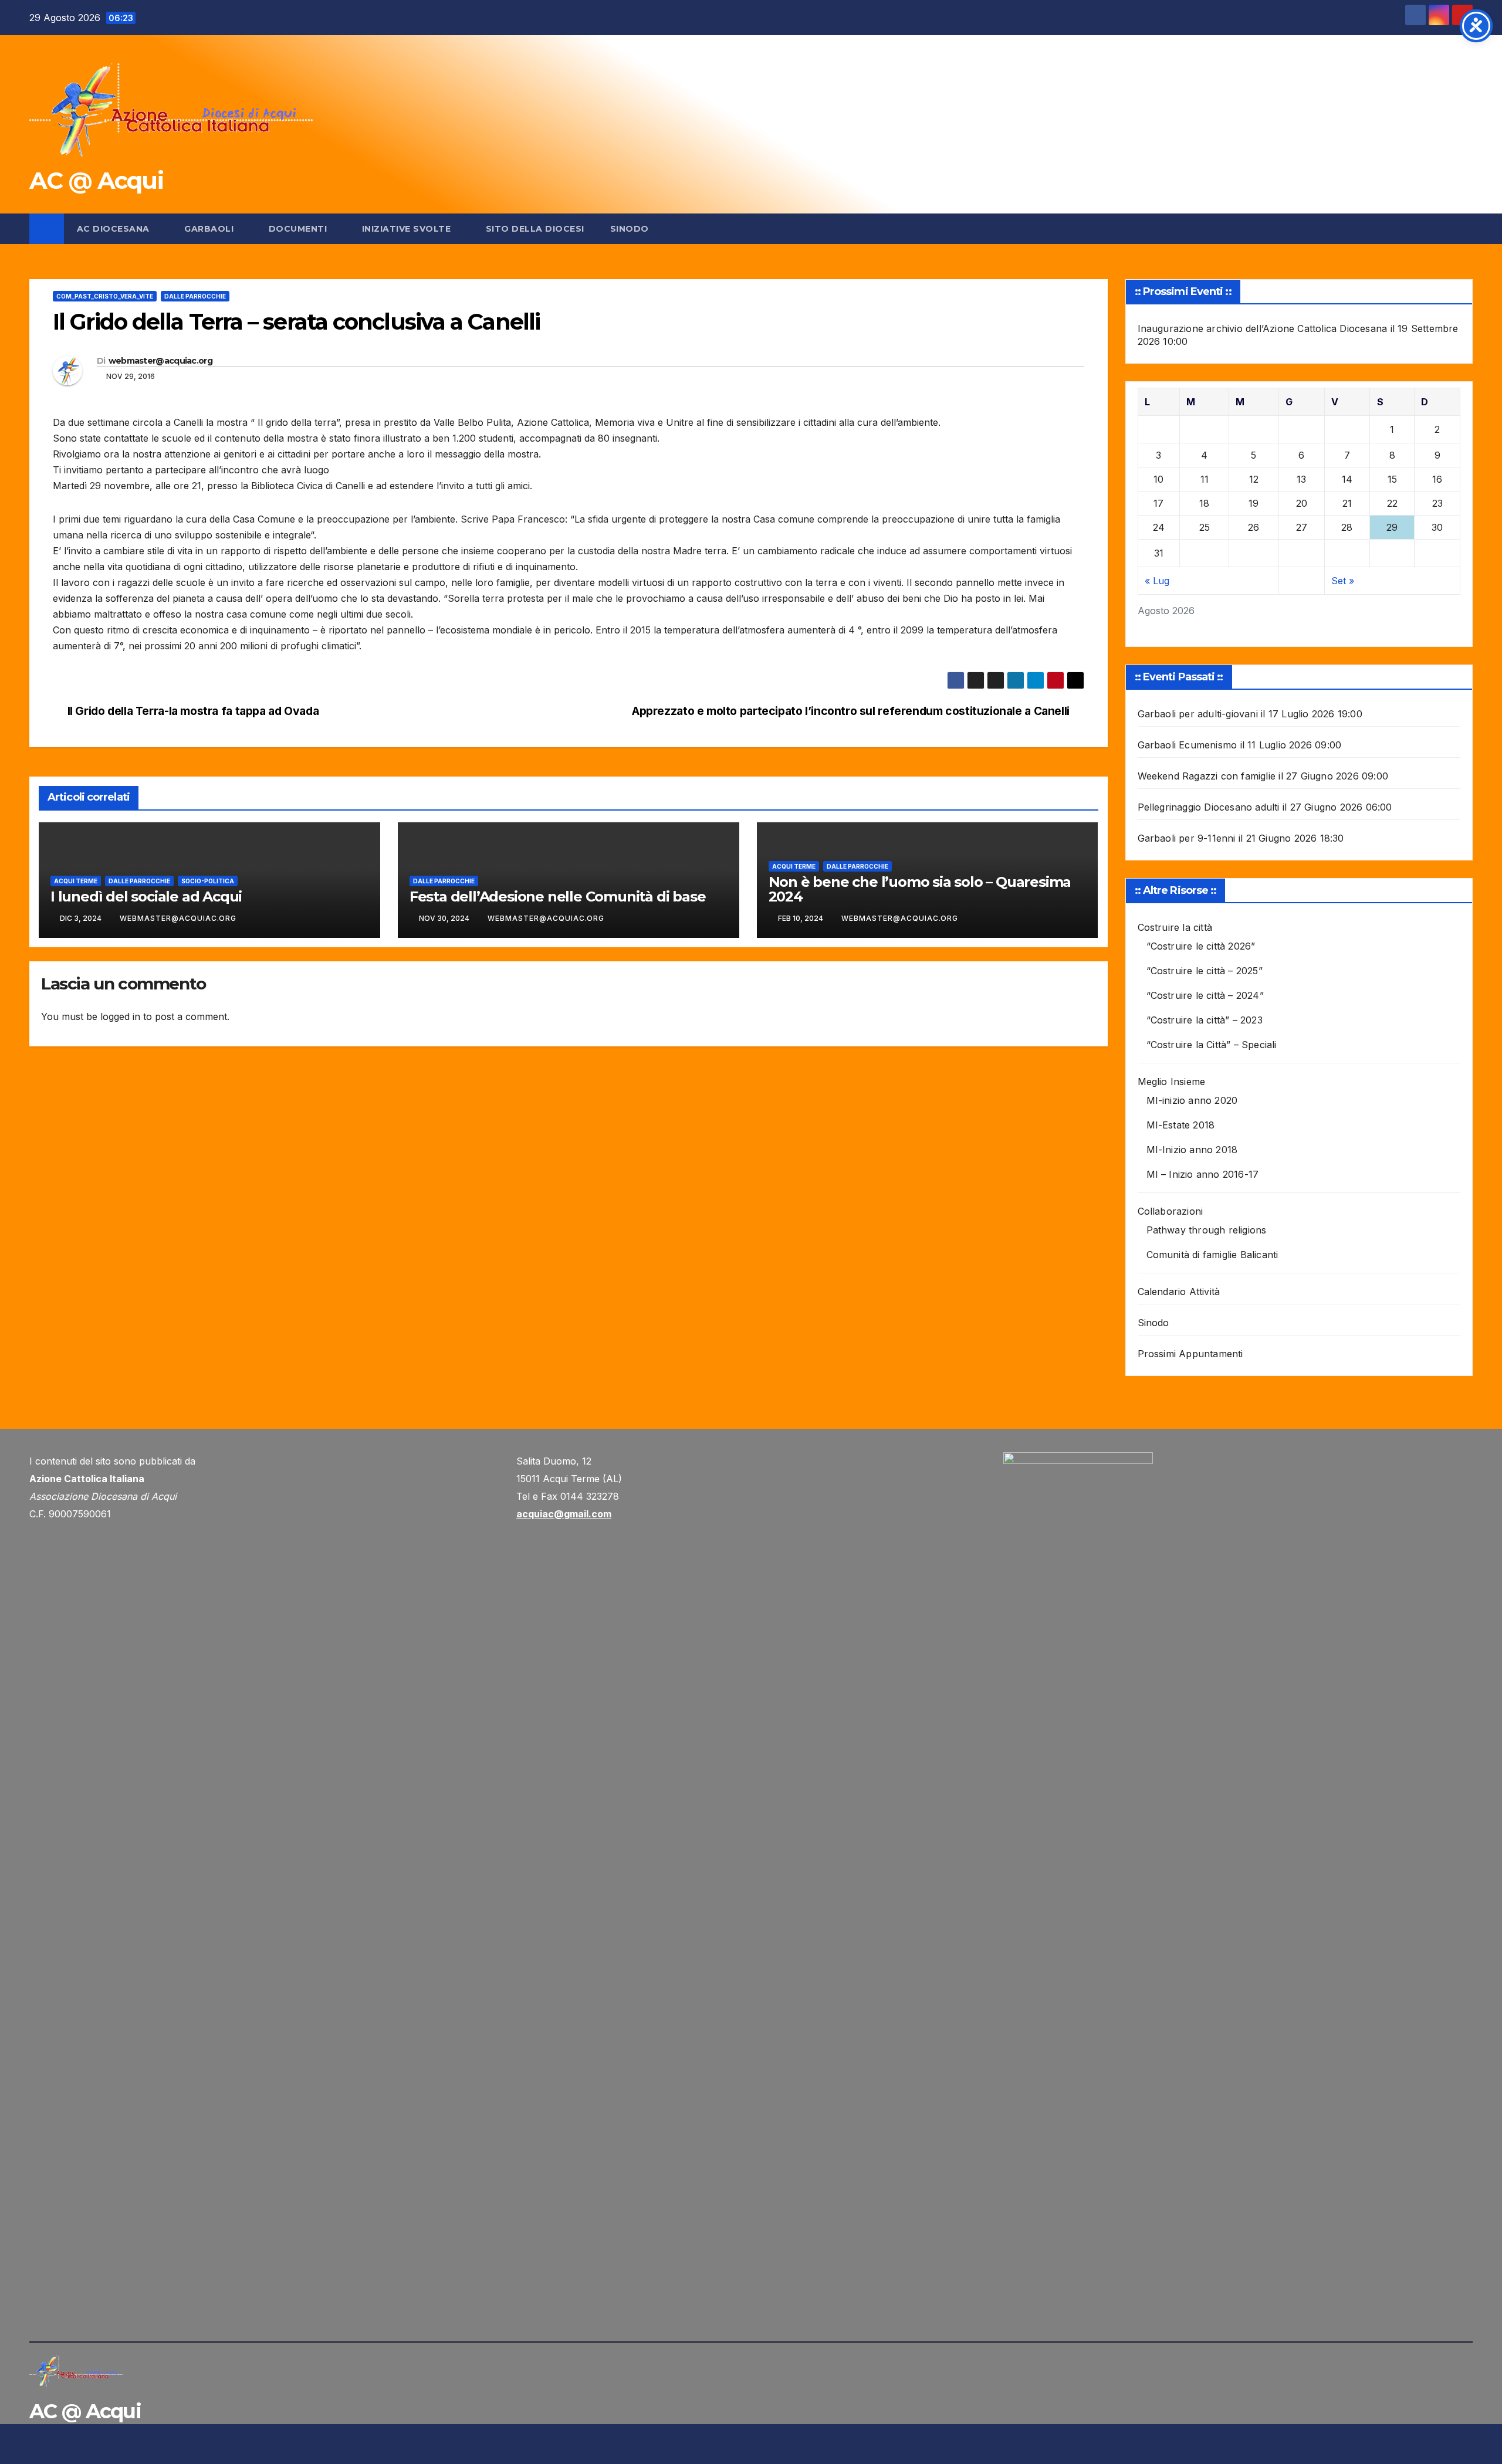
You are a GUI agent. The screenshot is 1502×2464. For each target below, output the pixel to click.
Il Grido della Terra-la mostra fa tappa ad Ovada (193, 711)
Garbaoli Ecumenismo (1188, 745)
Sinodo (630, 229)
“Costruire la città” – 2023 (1205, 1020)
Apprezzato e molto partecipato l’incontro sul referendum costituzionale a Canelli (851, 711)
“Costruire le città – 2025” (1205, 971)
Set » (1343, 581)
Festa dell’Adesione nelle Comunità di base (558, 897)
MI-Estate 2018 (1181, 1125)
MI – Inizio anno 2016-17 (1203, 1174)
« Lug (1157, 581)
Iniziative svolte (408, 229)
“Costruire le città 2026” (1201, 946)
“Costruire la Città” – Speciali (1212, 1045)
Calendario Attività (1179, 1292)
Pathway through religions (1207, 1230)
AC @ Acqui (96, 180)
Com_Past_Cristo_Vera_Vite (105, 296)
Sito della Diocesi (535, 229)
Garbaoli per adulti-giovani (1198, 714)
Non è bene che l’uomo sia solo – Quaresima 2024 (920, 889)
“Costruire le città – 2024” (1205, 995)
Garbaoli (210, 229)
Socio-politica (208, 881)
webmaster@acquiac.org (160, 361)
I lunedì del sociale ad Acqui (146, 897)
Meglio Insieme (1172, 1082)
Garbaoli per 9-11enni (1187, 838)
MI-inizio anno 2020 (1192, 1100)
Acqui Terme (76, 881)
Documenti (299, 229)
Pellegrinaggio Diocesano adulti (1209, 807)
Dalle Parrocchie (195, 296)
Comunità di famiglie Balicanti (1212, 1255)
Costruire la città (1175, 927)
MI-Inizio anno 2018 (1192, 1150)
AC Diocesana (115, 229)
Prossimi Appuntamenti (1190, 1354)
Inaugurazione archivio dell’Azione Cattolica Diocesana (1263, 328)
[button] (1464, 229)
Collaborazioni (1171, 1211)
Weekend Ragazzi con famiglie (1207, 776)
